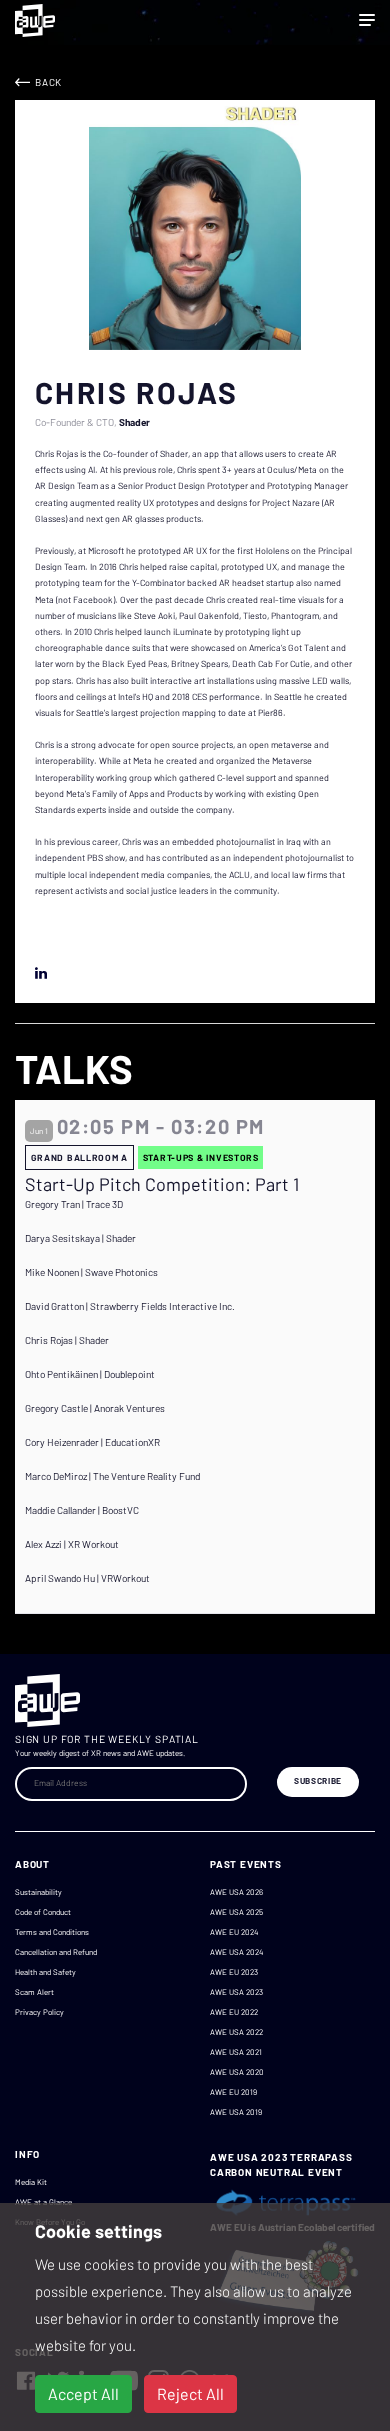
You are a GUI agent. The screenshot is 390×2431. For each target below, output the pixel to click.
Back (48, 82)
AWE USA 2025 (236, 1912)
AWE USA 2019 (236, 2112)
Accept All (83, 2393)
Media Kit (31, 2182)
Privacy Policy (39, 2012)
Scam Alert (34, 1992)
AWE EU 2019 (233, 2092)
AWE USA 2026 (236, 1892)
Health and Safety (45, 1972)
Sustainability (38, 1892)
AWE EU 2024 (234, 1932)
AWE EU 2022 (234, 2012)
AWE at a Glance (43, 2202)
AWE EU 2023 (234, 1972)
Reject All (190, 2393)
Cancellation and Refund (56, 1952)
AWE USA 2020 (237, 2072)
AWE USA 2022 (236, 2032)
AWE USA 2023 (236, 1992)
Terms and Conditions (52, 1932)
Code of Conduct (43, 1912)
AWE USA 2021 (236, 2052)
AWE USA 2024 (236, 1952)
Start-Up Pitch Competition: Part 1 (162, 1184)
